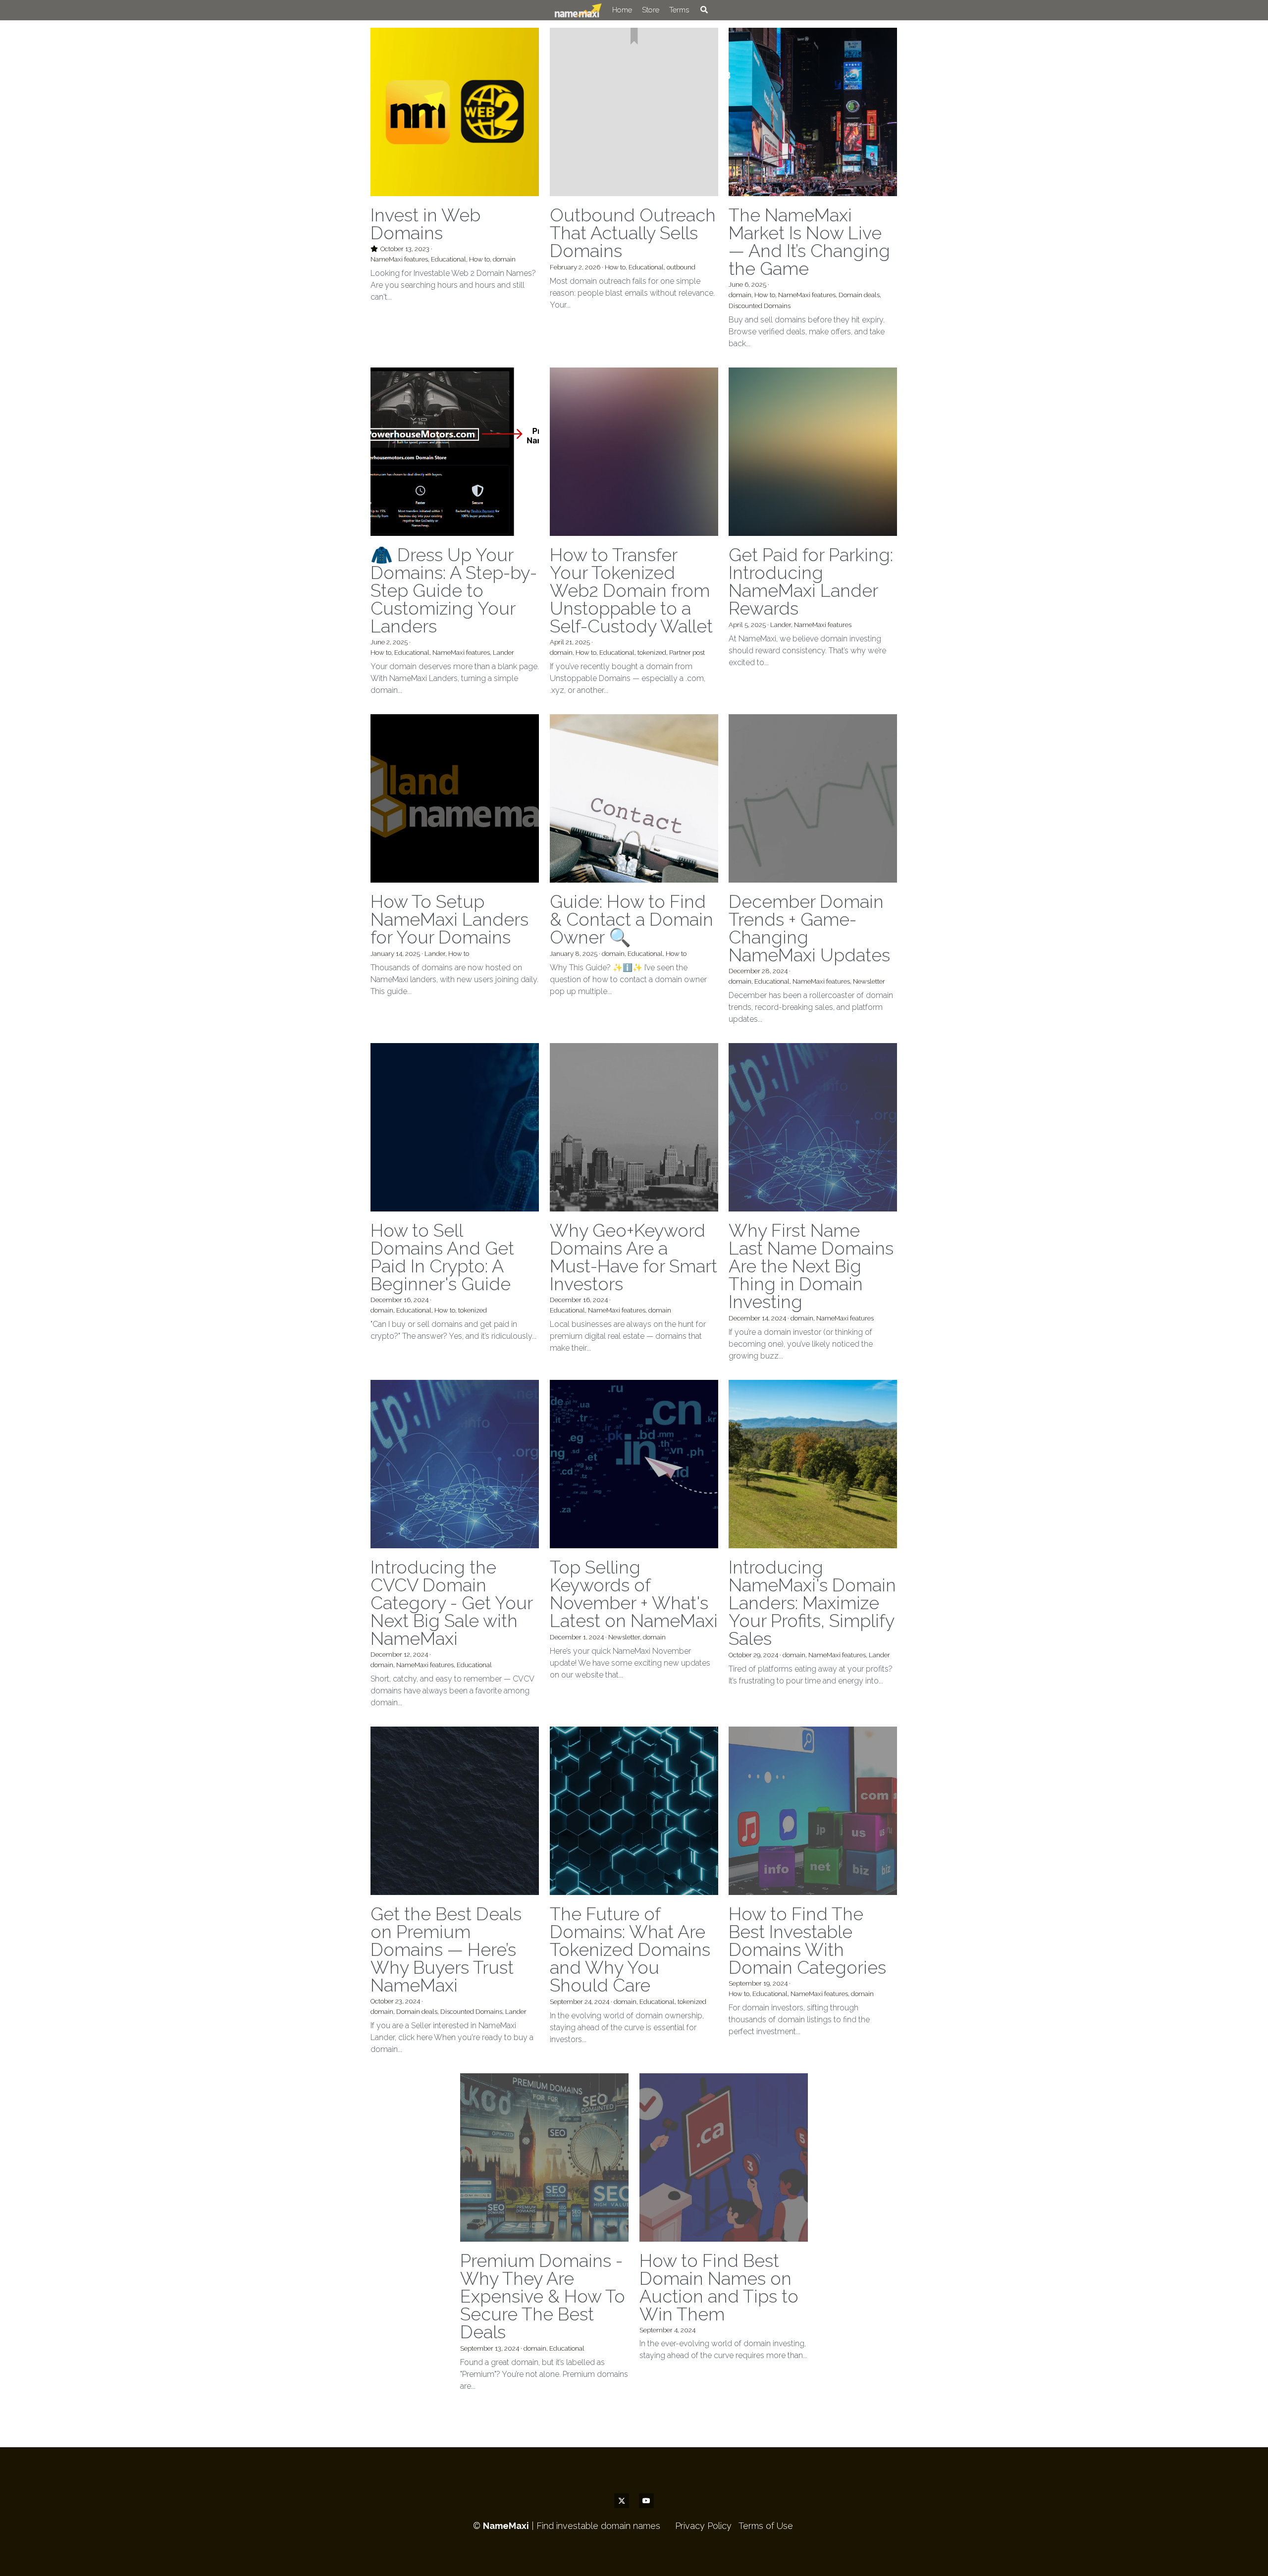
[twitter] (622, 216)
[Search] (677, 10)
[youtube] (646, 216)
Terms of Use (766, 241)
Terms (652, 10)
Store (624, 10)
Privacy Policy (703, 241)
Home (595, 10)
